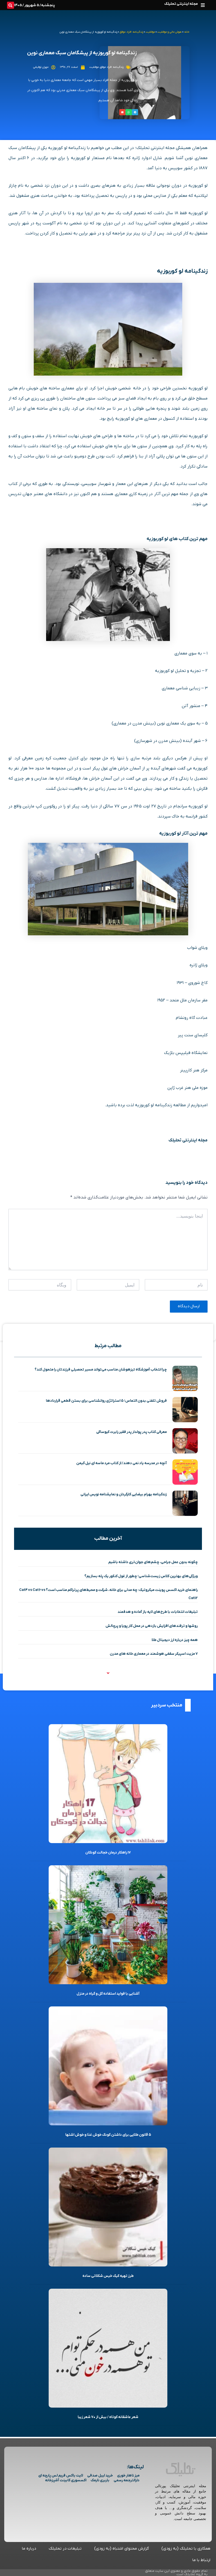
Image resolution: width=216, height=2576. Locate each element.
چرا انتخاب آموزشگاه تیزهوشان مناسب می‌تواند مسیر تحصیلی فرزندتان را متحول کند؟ (101, 1370)
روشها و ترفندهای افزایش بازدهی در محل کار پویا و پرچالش (152, 1626)
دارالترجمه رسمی (127, 2480)
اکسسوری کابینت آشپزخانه (66, 2480)
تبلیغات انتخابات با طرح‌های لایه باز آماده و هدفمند (158, 1612)
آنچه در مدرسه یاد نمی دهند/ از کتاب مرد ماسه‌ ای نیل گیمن (121, 1463)
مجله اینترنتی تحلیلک (181, 4)
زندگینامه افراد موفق (131, 32)
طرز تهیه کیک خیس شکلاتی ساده (108, 2276)
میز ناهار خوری (128, 2475)
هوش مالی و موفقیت (170, 32)
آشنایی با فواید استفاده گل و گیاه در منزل (108, 1994)
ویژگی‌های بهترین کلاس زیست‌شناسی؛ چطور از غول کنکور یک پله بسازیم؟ (141, 1576)
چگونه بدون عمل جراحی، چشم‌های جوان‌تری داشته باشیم (153, 1562)
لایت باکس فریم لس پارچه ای (61, 2475)
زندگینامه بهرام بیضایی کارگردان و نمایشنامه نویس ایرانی (124, 1494)
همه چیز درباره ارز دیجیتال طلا (175, 1640)
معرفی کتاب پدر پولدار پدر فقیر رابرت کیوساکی (131, 1432)
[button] (203, 5)
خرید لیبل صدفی (100, 2475)
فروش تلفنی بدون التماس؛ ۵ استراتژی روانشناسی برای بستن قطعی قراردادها (106, 1401)
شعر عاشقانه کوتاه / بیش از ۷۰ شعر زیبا (108, 2417)
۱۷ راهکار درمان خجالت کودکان (108, 1853)
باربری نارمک (100, 2480)
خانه (187, 32)
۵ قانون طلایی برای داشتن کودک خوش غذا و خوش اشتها (108, 2135)
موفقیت (150, 32)
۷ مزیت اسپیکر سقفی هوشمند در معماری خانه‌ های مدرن (154, 1654)
